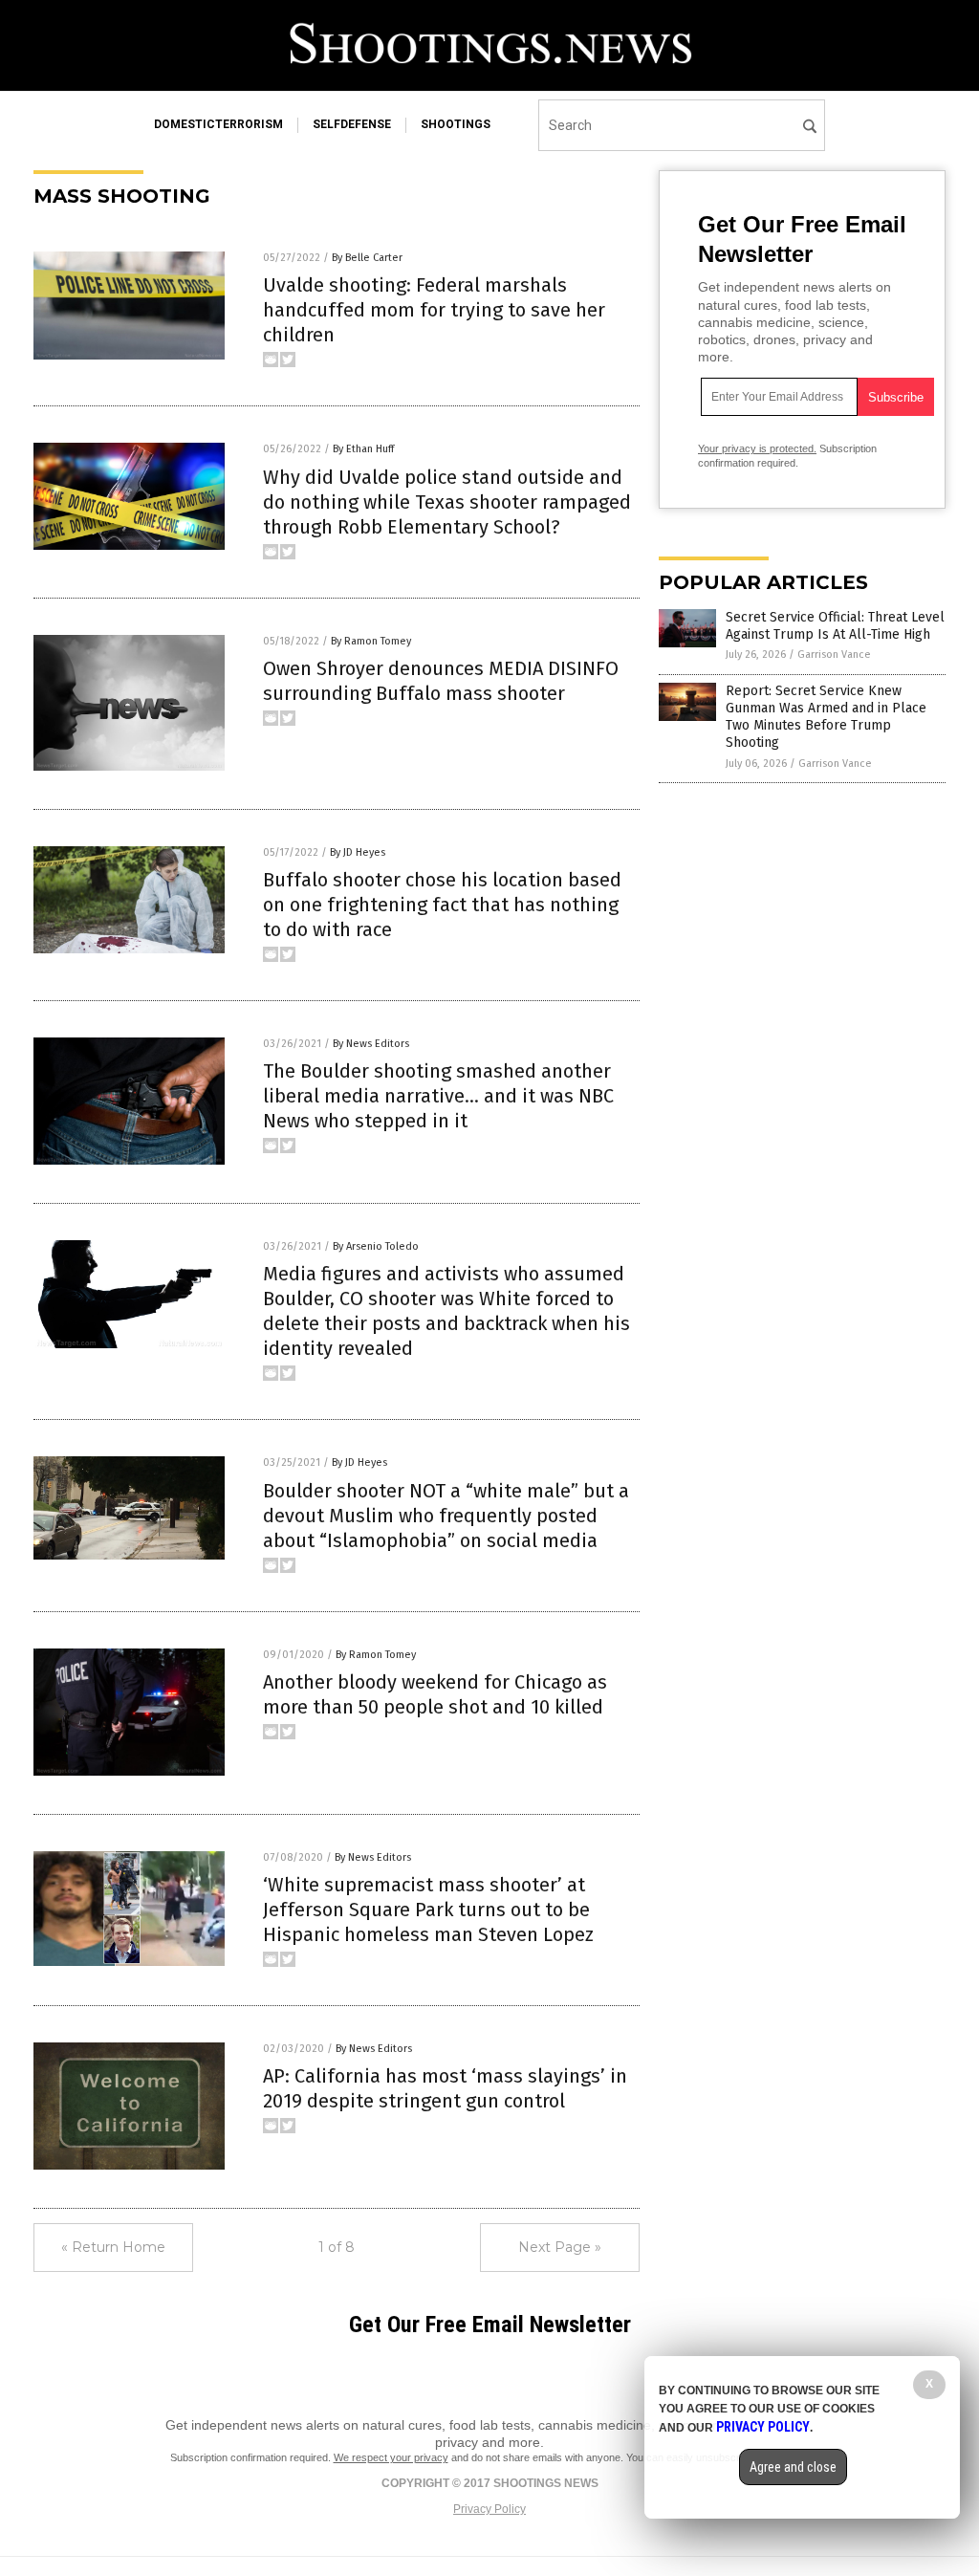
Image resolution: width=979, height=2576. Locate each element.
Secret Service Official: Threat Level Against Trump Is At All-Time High (835, 626)
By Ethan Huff (363, 449)
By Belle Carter (367, 258)
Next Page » (560, 2247)
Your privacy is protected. (757, 448)
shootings (456, 124)
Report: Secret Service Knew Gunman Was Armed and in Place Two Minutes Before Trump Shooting (826, 717)
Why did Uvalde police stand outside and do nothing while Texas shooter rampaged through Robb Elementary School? (447, 502)
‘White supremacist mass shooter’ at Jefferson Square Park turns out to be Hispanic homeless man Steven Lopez (428, 1910)
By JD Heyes (358, 852)
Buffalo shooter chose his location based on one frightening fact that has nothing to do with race (442, 905)
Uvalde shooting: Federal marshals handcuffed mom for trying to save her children (434, 310)
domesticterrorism (218, 124)
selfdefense (352, 124)
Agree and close (793, 2467)
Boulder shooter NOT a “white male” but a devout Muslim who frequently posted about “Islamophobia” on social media (446, 1516)
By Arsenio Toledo (376, 1246)
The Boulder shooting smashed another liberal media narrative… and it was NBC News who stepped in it (438, 1096)
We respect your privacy (391, 2457)
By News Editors (371, 1044)
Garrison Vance (834, 655)
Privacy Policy (489, 2509)
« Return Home (113, 2247)
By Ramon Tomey (371, 641)
